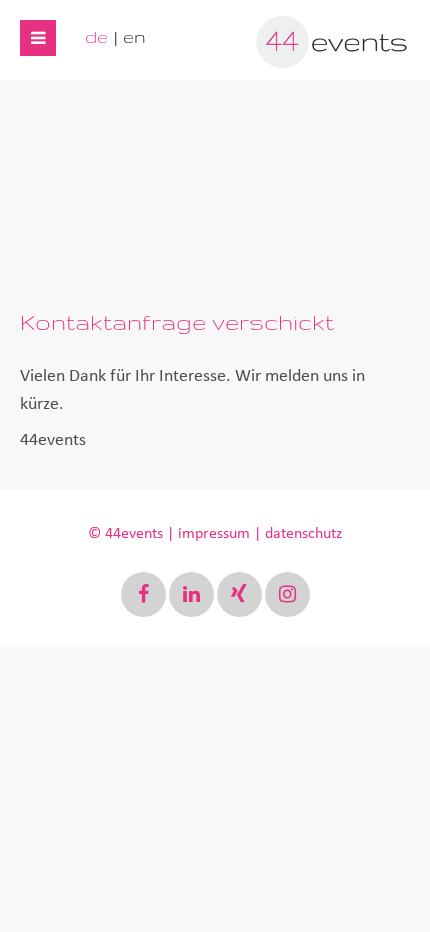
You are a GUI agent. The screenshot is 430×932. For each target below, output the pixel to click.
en (134, 36)
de (96, 36)
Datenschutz (303, 533)
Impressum (214, 533)
